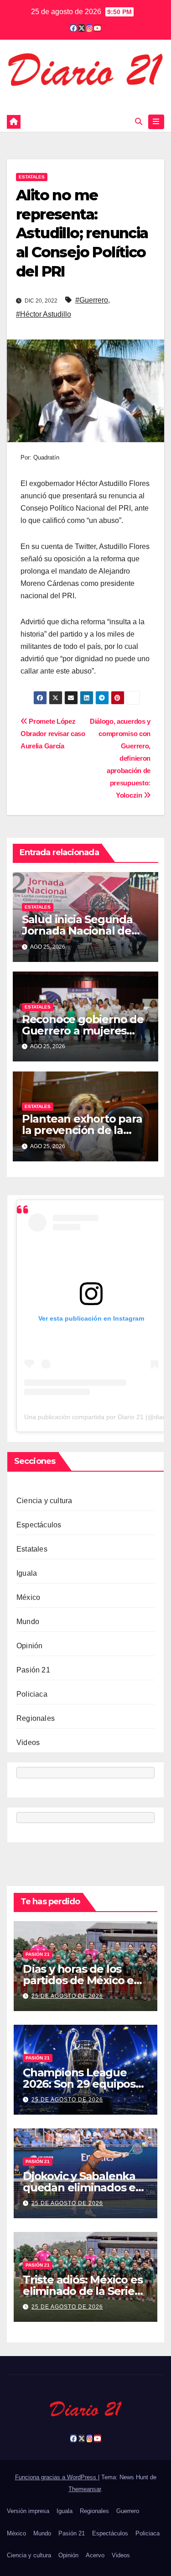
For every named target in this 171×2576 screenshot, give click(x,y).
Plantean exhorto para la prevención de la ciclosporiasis (82, 1130)
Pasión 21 (33, 1670)
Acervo (95, 2555)
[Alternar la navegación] (156, 122)
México (28, 1597)
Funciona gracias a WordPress (57, 2477)
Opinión (29, 1646)
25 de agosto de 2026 (67, 1996)
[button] (139, 122)
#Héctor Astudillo (44, 314)
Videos (28, 1743)
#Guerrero (92, 300)
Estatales (32, 177)
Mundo (28, 1622)
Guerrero (128, 2511)
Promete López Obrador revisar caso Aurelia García (53, 734)
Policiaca (32, 1694)
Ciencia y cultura (44, 1501)
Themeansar (85, 2489)
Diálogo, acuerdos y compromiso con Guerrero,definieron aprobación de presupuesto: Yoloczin (120, 758)
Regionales (36, 1718)
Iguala (27, 1573)
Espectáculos (39, 1525)
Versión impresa (28, 2511)
